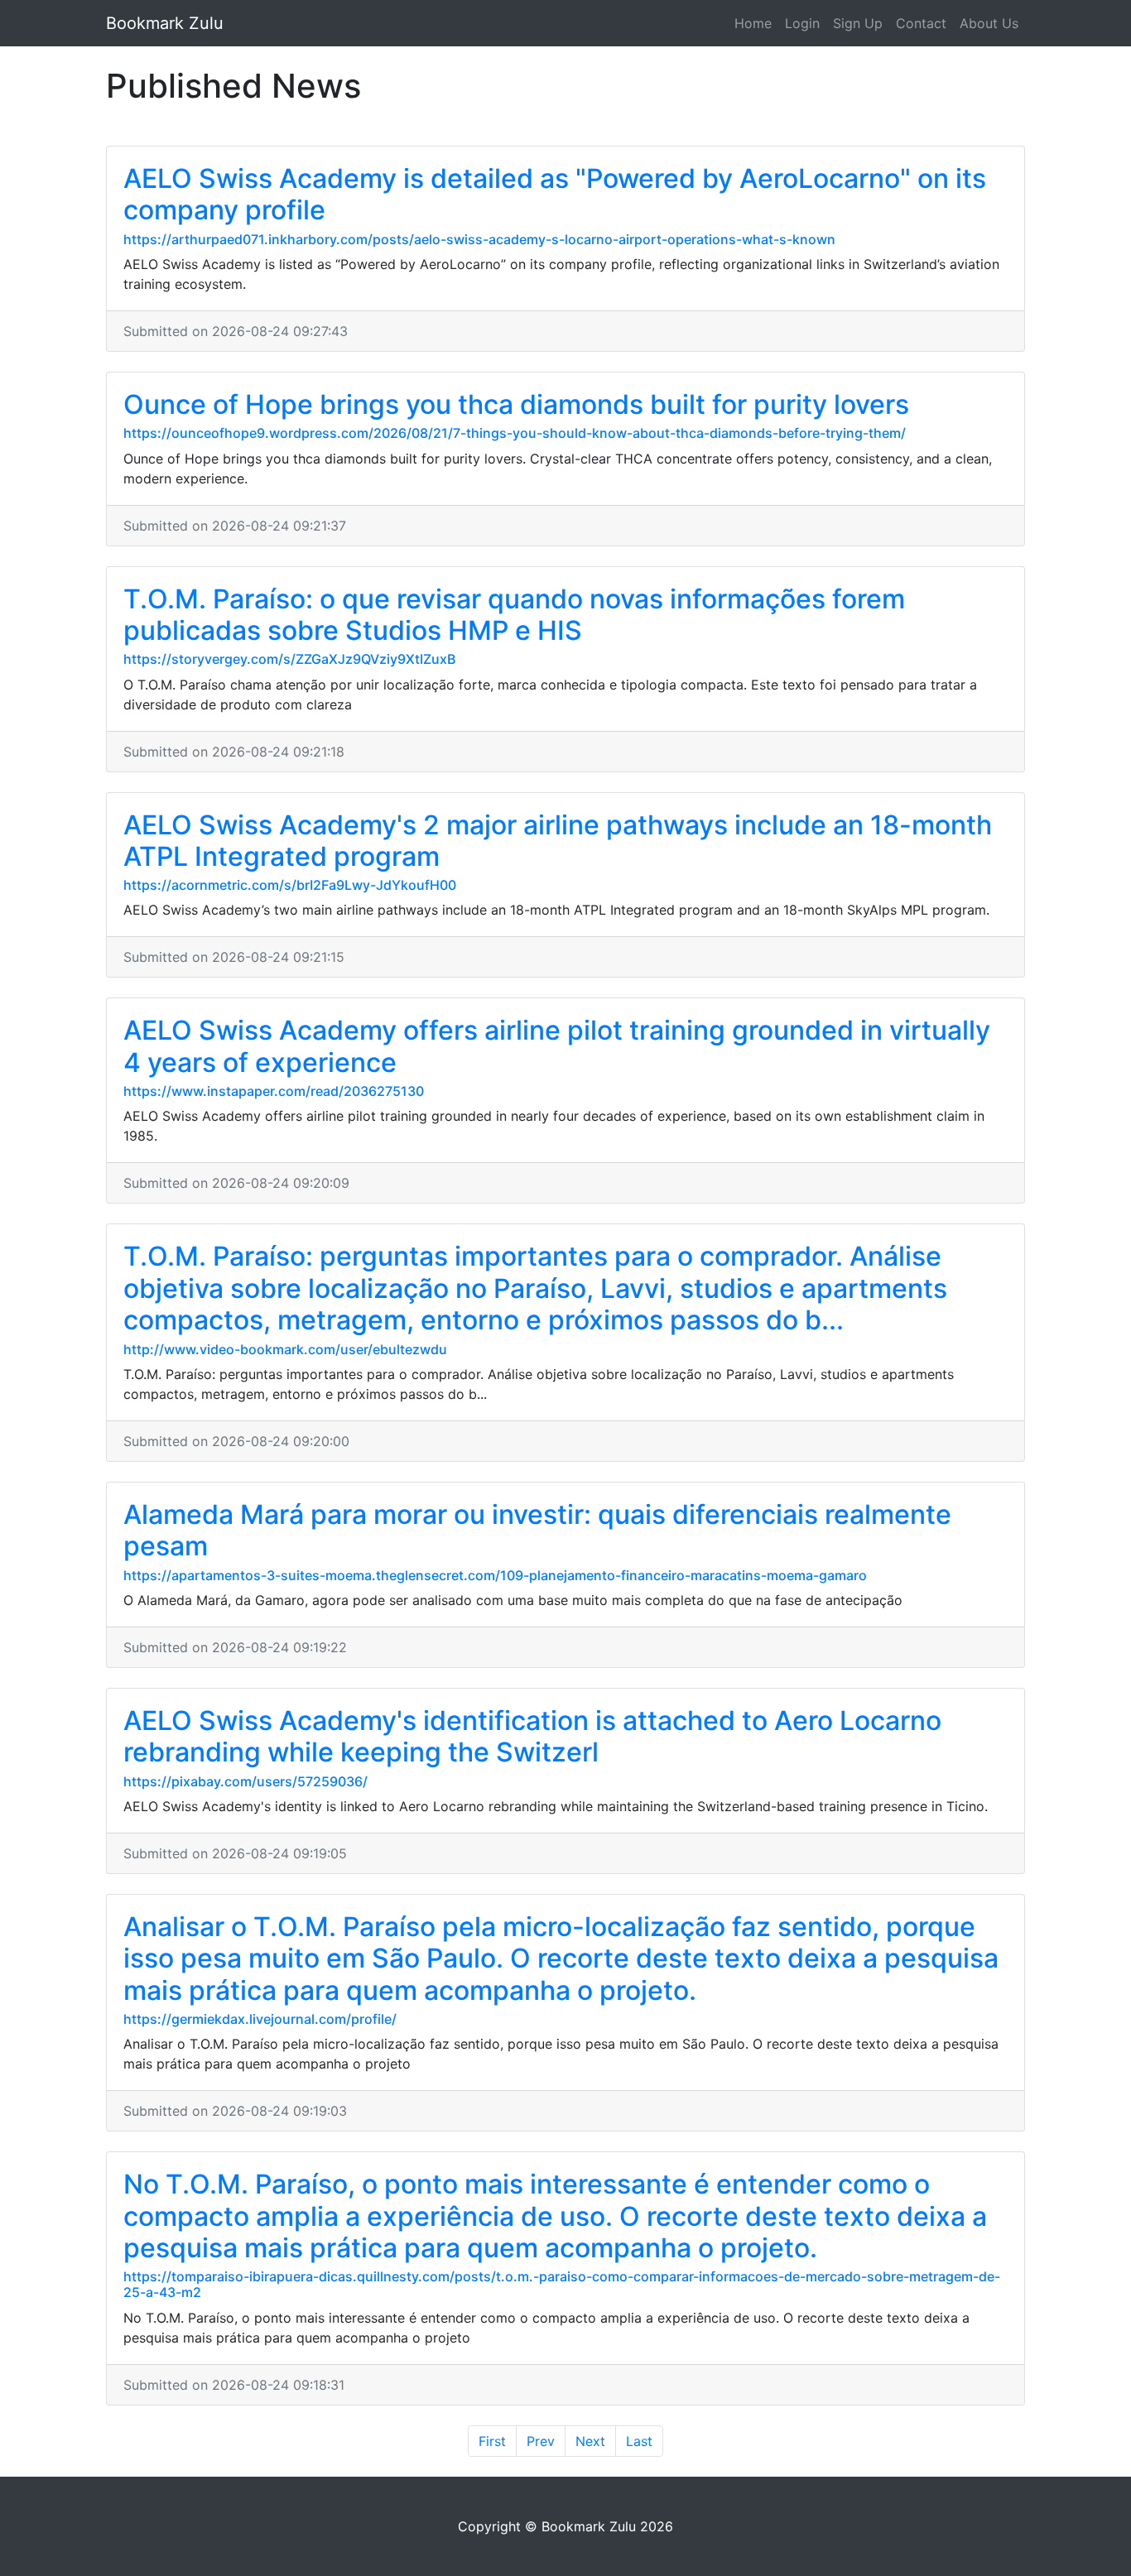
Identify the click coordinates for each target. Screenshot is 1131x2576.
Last (639, 2441)
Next (590, 2441)
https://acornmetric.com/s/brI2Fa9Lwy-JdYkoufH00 (290, 885)
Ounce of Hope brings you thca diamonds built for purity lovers (516, 404)
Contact (921, 23)
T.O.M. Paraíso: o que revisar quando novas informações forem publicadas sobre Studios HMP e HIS (514, 615)
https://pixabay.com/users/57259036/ (245, 1781)
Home (753, 23)
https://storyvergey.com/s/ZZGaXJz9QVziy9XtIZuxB (289, 659)
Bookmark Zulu (165, 23)
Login (802, 23)
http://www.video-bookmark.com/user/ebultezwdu (285, 1349)
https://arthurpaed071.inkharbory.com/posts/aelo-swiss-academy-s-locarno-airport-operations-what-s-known (479, 239)
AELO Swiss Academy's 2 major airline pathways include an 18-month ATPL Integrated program (558, 841)
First (492, 2441)
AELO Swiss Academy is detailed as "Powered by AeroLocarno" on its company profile (555, 194)
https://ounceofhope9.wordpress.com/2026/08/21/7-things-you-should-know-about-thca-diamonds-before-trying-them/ (515, 433)
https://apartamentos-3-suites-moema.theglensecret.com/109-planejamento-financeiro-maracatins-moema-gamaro (495, 1575)
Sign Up (858, 23)
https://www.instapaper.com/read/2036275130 (274, 1091)
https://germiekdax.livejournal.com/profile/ (260, 2019)
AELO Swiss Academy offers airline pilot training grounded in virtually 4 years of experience (557, 1046)
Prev (541, 2441)
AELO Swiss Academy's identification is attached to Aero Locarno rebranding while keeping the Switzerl (532, 1736)
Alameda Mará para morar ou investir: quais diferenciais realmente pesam (537, 1530)
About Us (989, 23)
